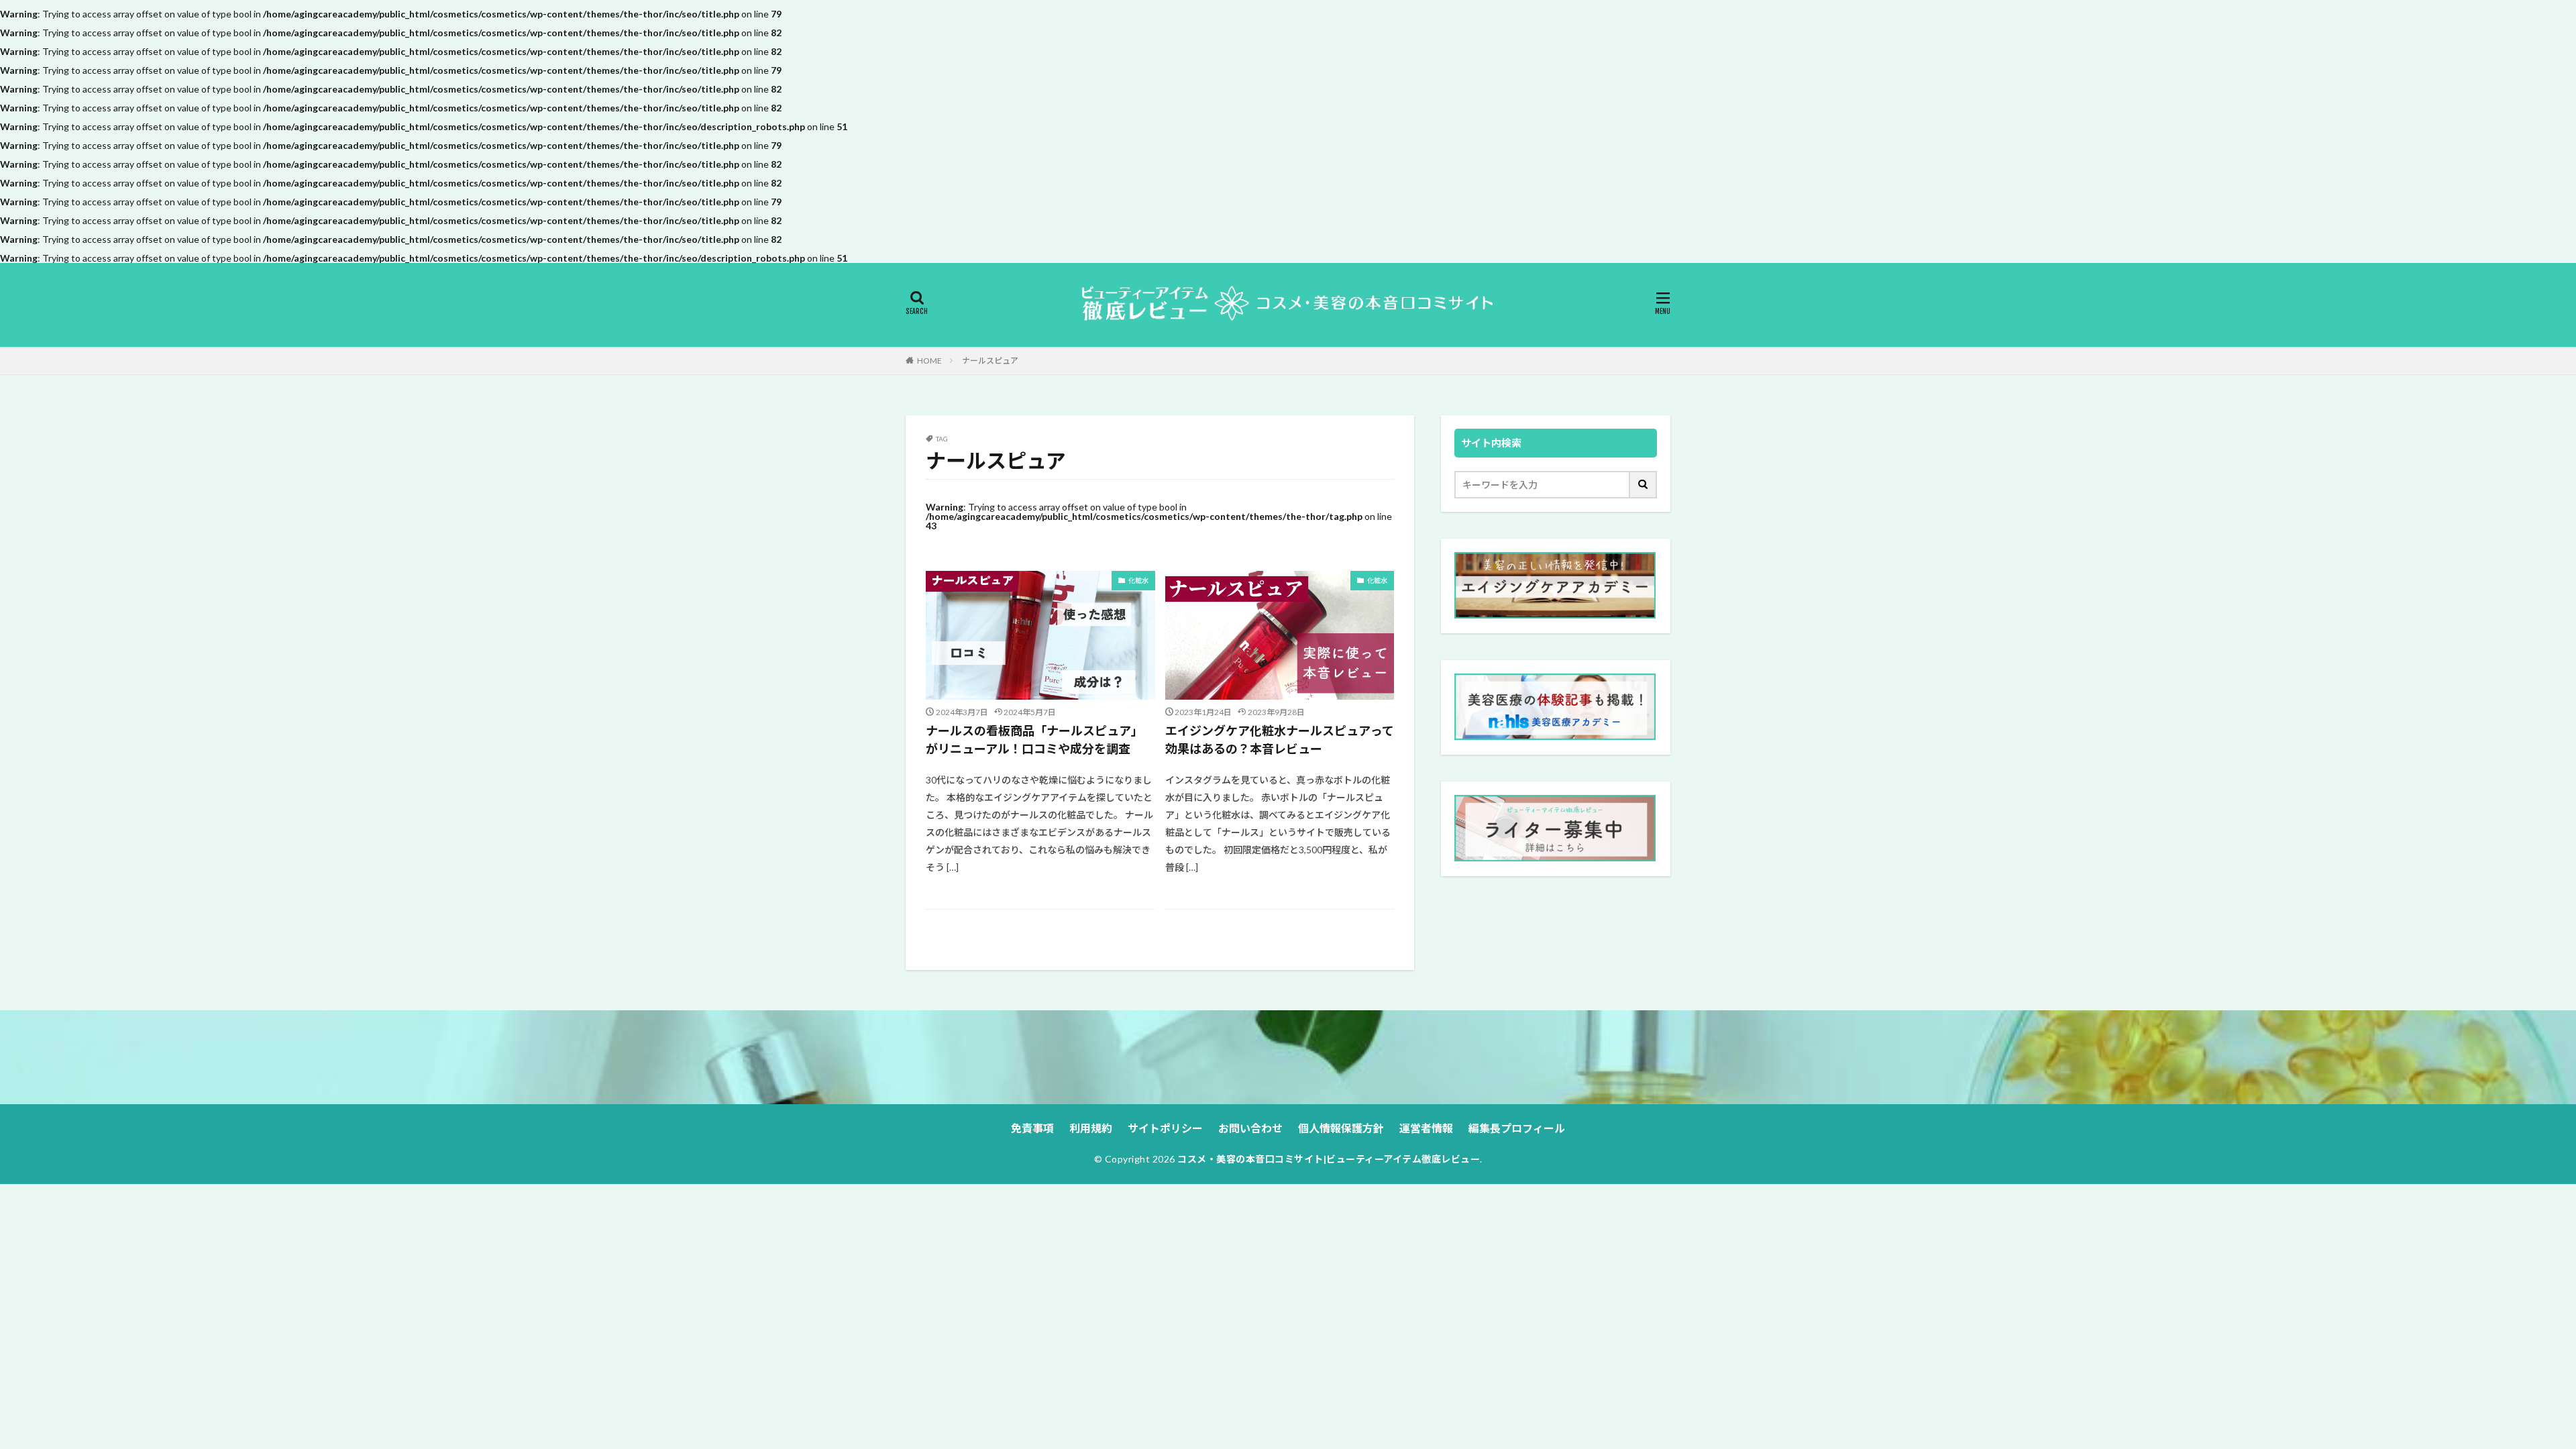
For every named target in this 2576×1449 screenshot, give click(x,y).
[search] (1644, 485)
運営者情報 (1426, 1128)
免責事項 (1032, 1128)
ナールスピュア (990, 361)
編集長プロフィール (1517, 1128)
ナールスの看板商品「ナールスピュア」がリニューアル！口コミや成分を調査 (1034, 740)
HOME (929, 361)
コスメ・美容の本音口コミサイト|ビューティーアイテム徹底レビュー (1329, 1159)
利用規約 (1091, 1128)
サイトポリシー (1165, 1128)
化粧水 (1138, 580)
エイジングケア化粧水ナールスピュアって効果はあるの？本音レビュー (1280, 740)
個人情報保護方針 (1341, 1128)
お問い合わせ (1250, 1128)
